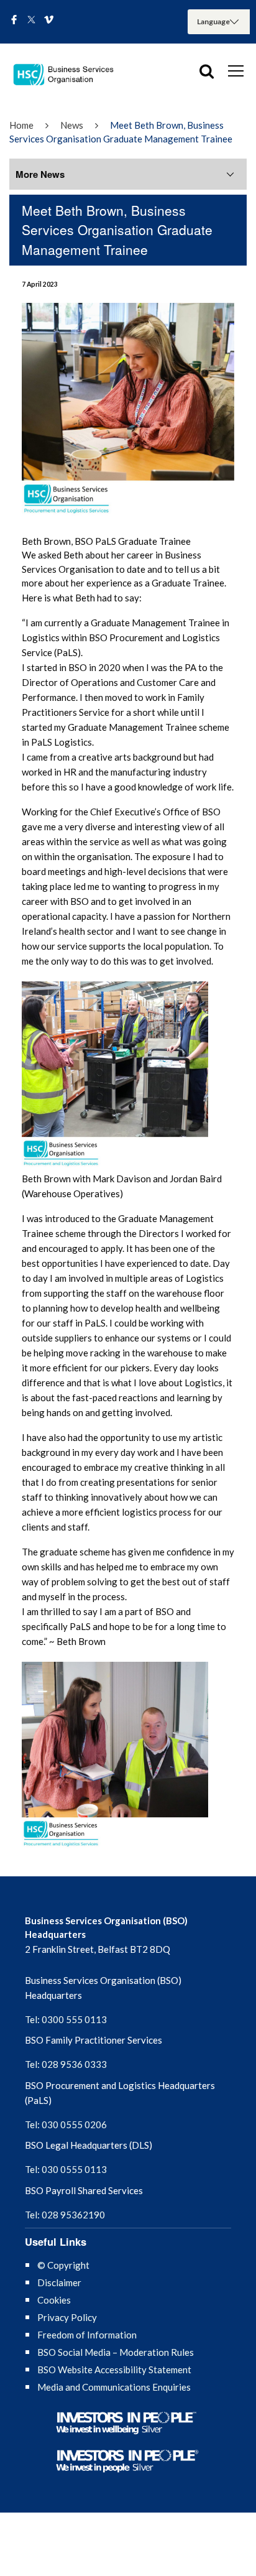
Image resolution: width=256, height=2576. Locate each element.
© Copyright (63, 2265)
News (72, 125)
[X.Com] (31, 21)
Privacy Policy (67, 2317)
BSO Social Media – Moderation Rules (116, 2352)
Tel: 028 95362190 (65, 2215)
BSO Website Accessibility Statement (114, 2370)
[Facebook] (14, 21)
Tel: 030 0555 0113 (66, 2169)
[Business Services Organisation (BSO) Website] (68, 75)
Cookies (54, 2300)
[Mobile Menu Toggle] (236, 70)
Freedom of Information (87, 2335)
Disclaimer (59, 2282)
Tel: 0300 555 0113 (66, 2019)
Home (21, 125)
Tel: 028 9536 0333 (66, 2064)
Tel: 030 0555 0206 (66, 2124)
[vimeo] (49, 21)
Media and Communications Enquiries (114, 2387)
